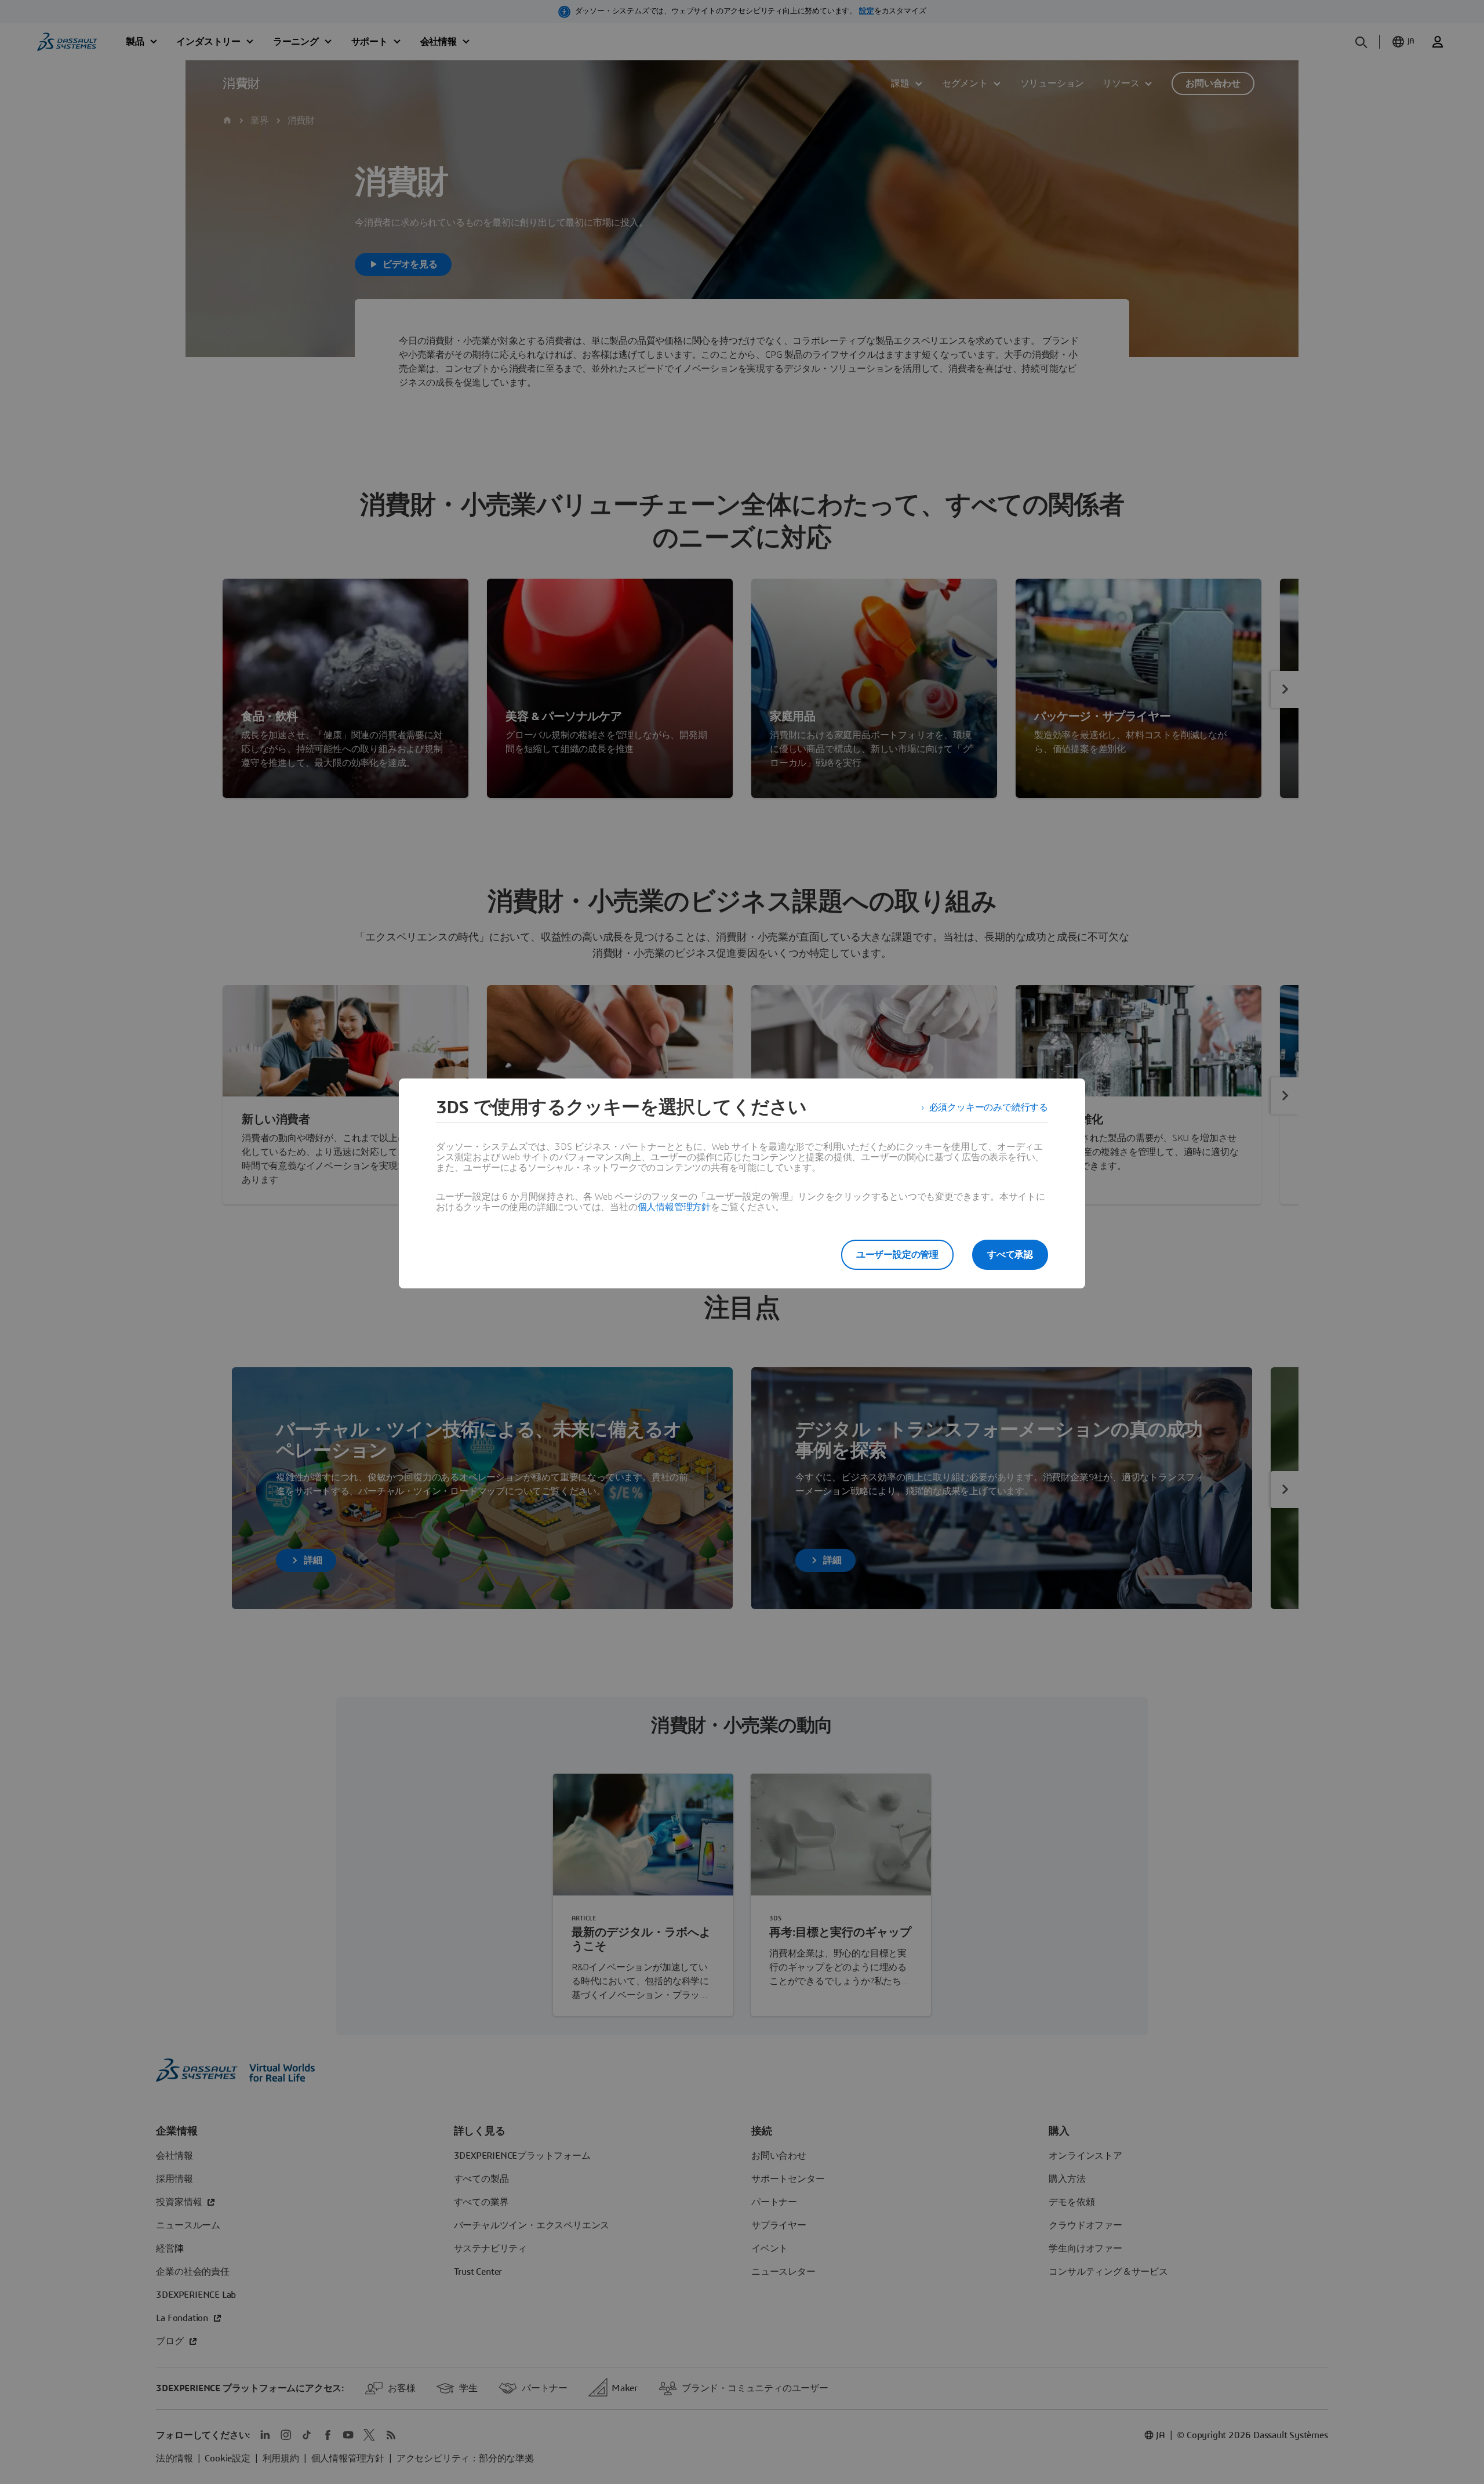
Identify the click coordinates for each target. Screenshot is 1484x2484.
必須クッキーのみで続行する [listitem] (989, 1107)
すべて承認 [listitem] (1010, 1255)
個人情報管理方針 (674, 1207)
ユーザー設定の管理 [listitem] (897, 1255)
